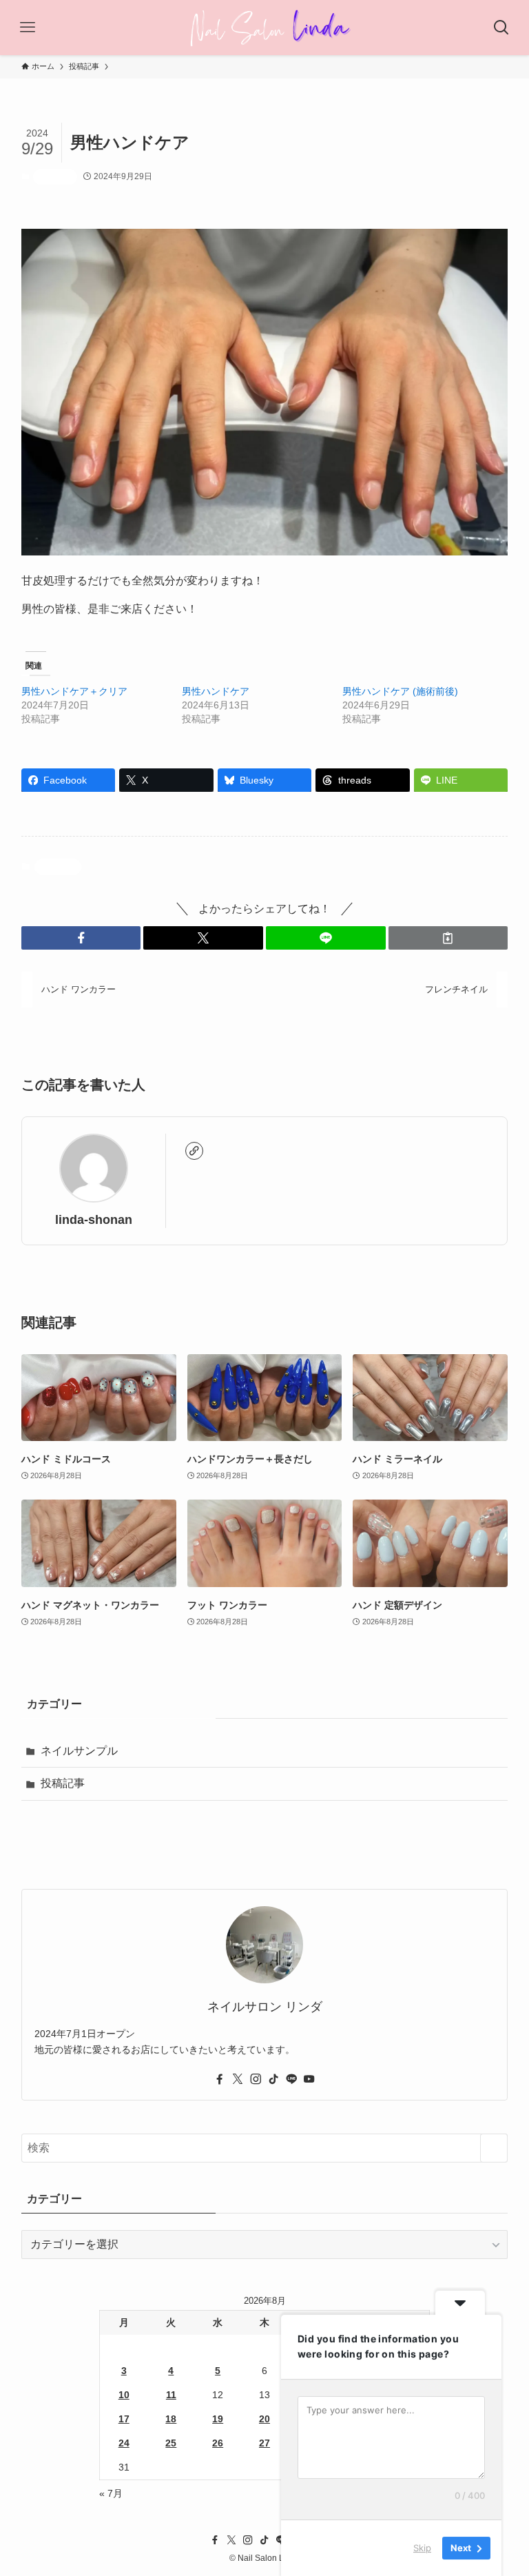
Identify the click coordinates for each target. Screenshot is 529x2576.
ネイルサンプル (79, 1751)
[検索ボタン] (501, 28)
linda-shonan (94, 1220)
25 (171, 2443)
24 (124, 2443)
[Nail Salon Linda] (265, 28)
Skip (422, 2548)
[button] (81, 938)
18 (171, 2419)
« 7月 (111, 2493)
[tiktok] (273, 2079)
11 (171, 2395)
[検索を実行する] (494, 2148)
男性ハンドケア (216, 691)
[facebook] (220, 2079)
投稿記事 (55, 176)
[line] (291, 2079)
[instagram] (256, 2079)
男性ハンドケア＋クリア (74, 691)
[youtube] (309, 2079)
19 (218, 2419)
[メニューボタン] (28, 28)
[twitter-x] (238, 2079)
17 (124, 2419)
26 (218, 2443)
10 (124, 2395)
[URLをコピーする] (448, 938)
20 (264, 2419)
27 (264, 2443)
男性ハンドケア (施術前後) (400, 691)
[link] (194, 1151)
